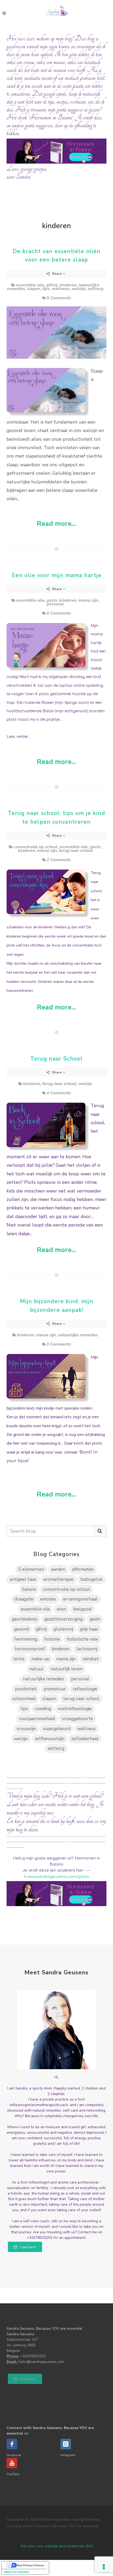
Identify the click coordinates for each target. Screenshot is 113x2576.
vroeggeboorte (77, 1719)
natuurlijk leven (66, 1669)
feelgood (82, 1609)
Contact (28, 2247)
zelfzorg (96, 289)
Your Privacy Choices (30, 2565)
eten (61, 1609)
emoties (48, 1599)
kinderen (68, 285)
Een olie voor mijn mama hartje (57, 575)
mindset (91, 1659)
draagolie (24, 1599)
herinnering (26, 1639)
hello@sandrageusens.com (41, 2362)
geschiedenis (25, 1619)
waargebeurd (57, 1729)
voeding (43, 1709)
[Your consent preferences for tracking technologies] (104, 2567)
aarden (58, 1569)
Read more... (56, 524)
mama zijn (88, 600)
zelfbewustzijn (50, 1739)
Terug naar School (56, 1059)
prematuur (55, 1689)
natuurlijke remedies (78, 1335)
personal (55, 604)
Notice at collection (17, 2572)
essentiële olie (30, 285)
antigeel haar (23, 1579)
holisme (52, 1639)
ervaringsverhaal (80, 1599)
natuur (37, 1669)
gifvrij (52, 285)
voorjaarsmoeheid (37, 1719)
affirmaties (83, 1569)
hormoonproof (30, 1649)
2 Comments (59, 860)
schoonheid (24, 1699)
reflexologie (85, 1689)
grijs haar (89, 1629)
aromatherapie (58, 1579)
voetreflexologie (75, 1709)
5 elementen (31, 1569)
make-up (40, 1659)
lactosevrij (87, 1649)
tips (46, 289)
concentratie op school (36, 847)
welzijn (78, 289)
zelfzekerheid (85, 1739)
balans (29, 1589)
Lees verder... (18, 737)
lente (19, 1659)
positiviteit (26, 1689)
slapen (34, 289)
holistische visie (82, 1639)
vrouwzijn (26, 1729)
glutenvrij (63, 1629)
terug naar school (76, 851)
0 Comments (59, 298)
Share (57, 274)
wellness (61, 289)
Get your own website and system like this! (57, 2546)
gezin (52, 600)
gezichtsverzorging (63, 1619)
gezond (21, 1629)
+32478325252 (33, 2356)
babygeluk (91, 1579)
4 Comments (59, 1093)
